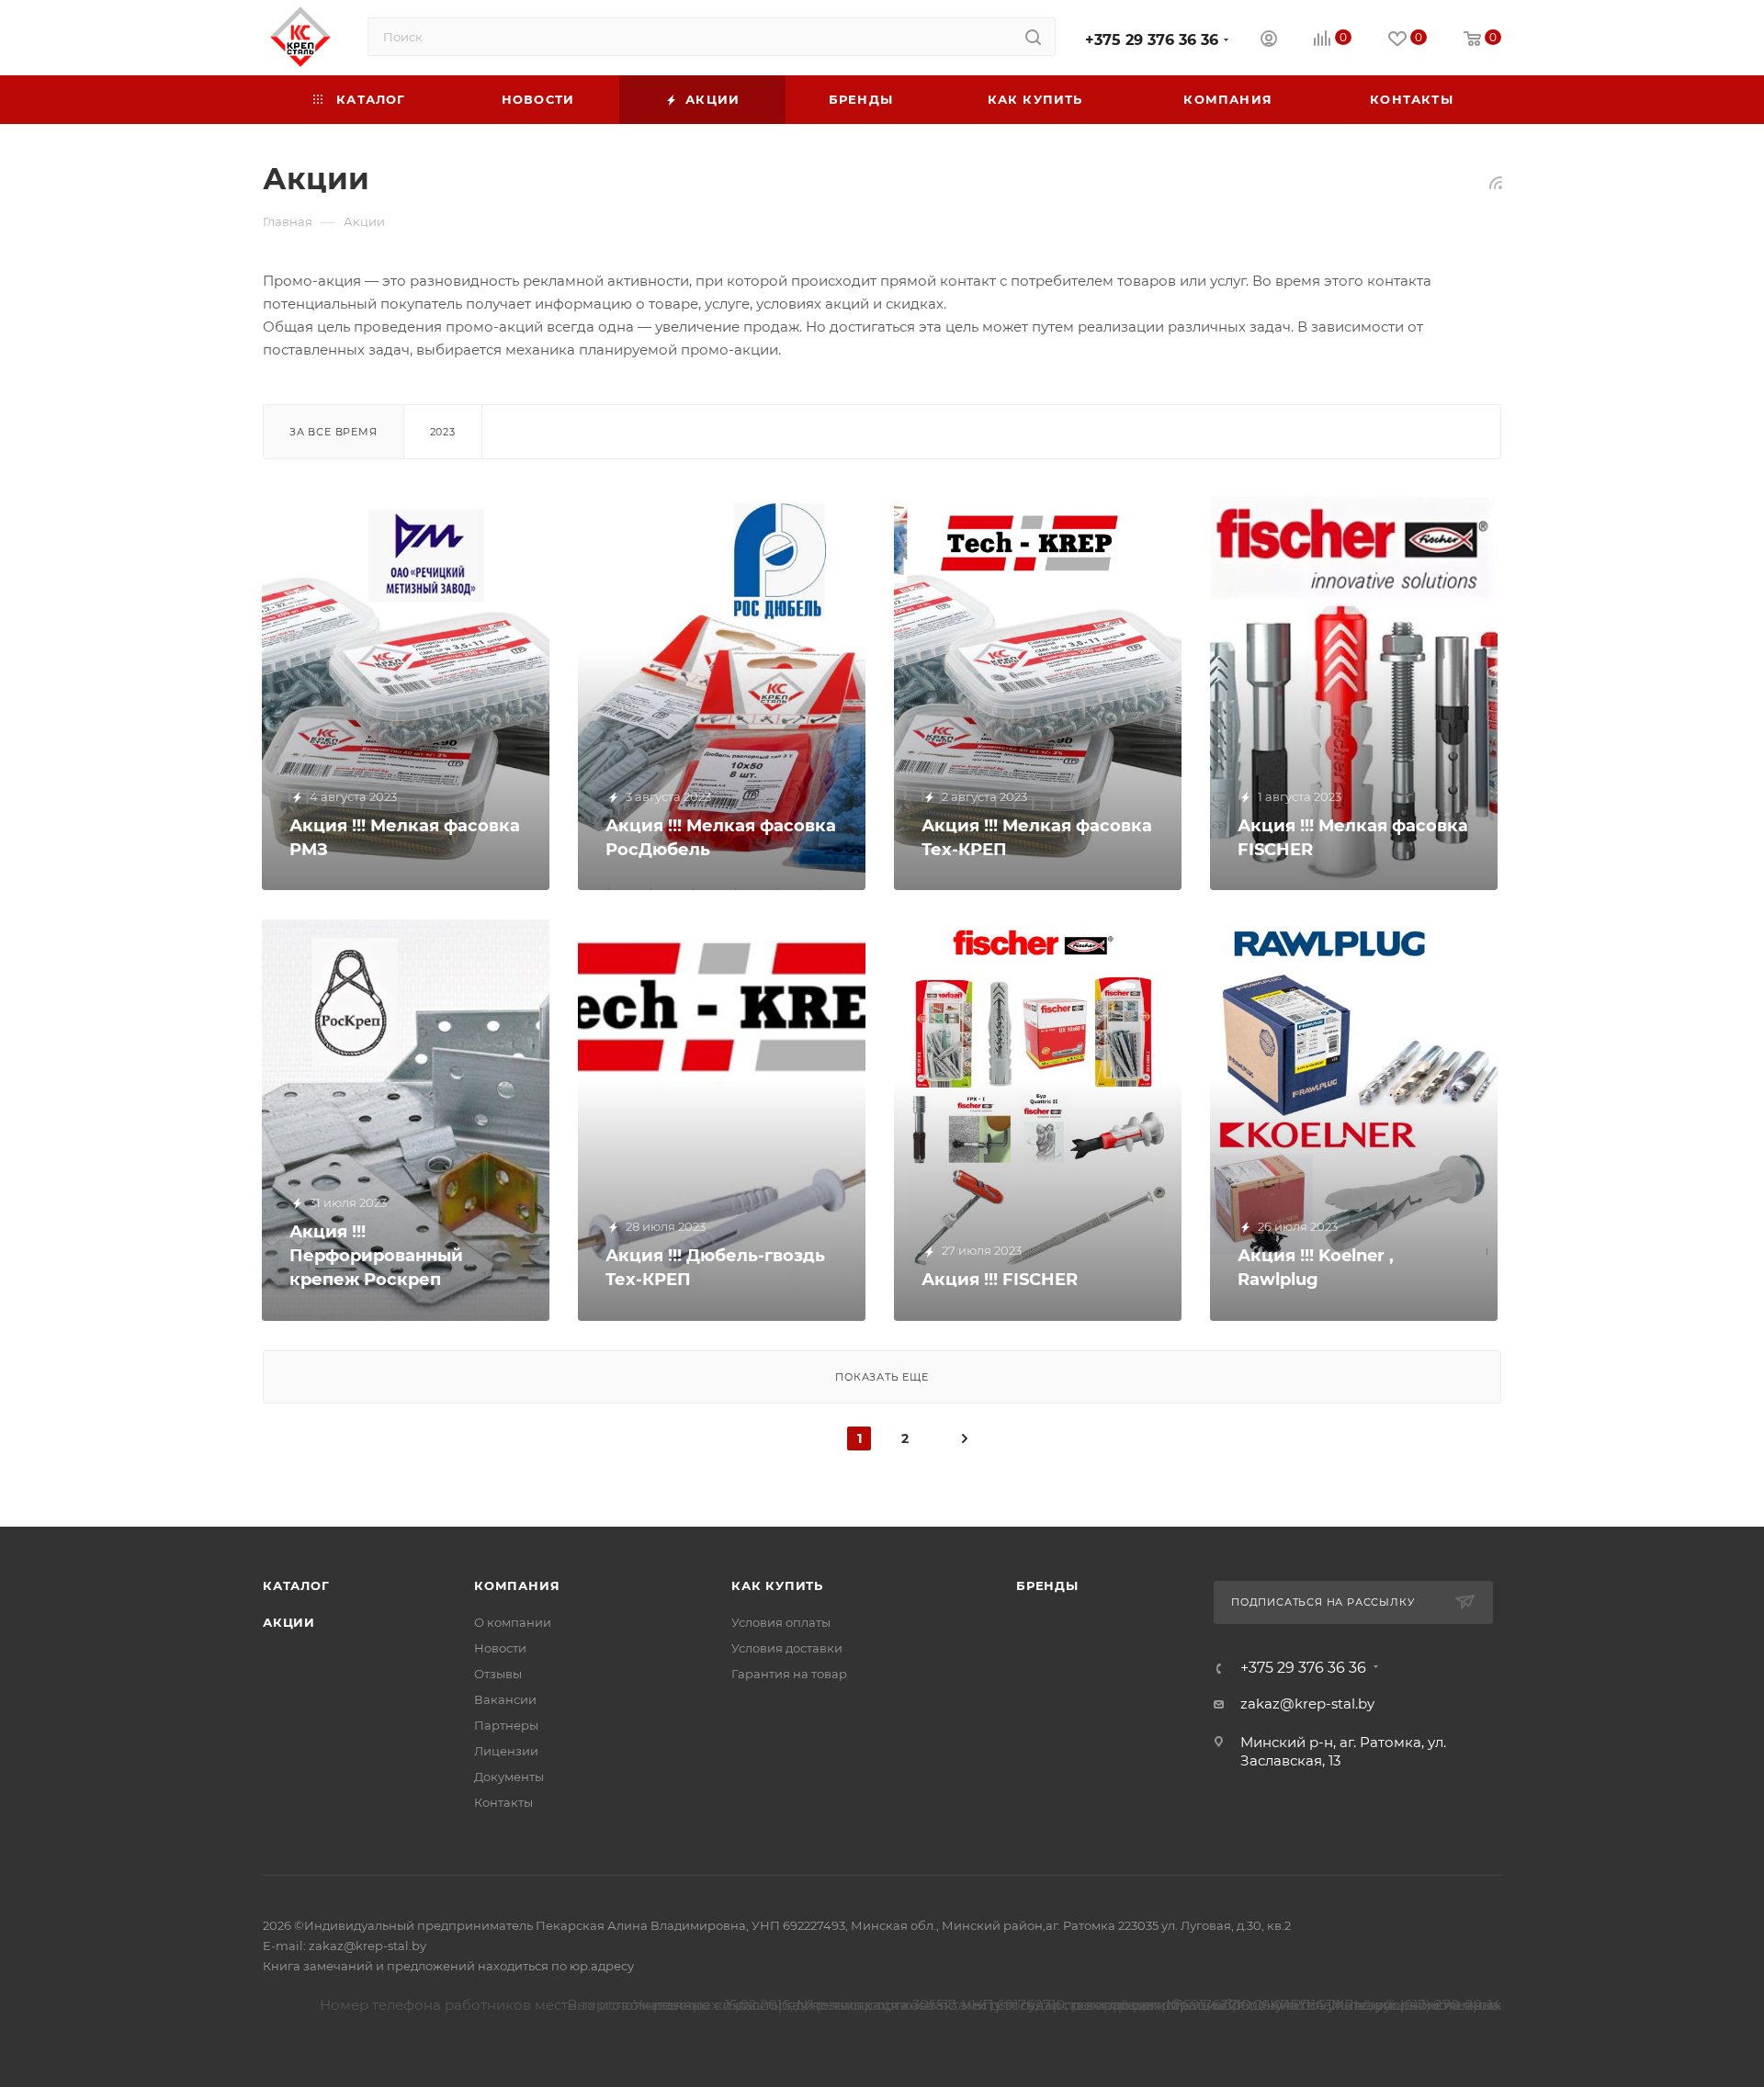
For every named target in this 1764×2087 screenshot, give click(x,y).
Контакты (503, 1802)
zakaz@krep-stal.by (1307, 1703)
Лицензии (506, 1751)
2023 (443, 432)
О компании (513, 1622)
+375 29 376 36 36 (1152, 40)
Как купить (777, 1585)
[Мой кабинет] (1269, 41)
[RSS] (1496, 182)
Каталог (296, 1585)
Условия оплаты (781, 1622)
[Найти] (1033, 37)
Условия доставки (787, 1648)
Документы (509, 1777)
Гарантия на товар (789, 1674)
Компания (517, 1585)
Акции (289, 1622)
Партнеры (506, 1725)
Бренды (1047, 1585)
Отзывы (498, 1674)
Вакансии (505, 1699)
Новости (500, 1648)
